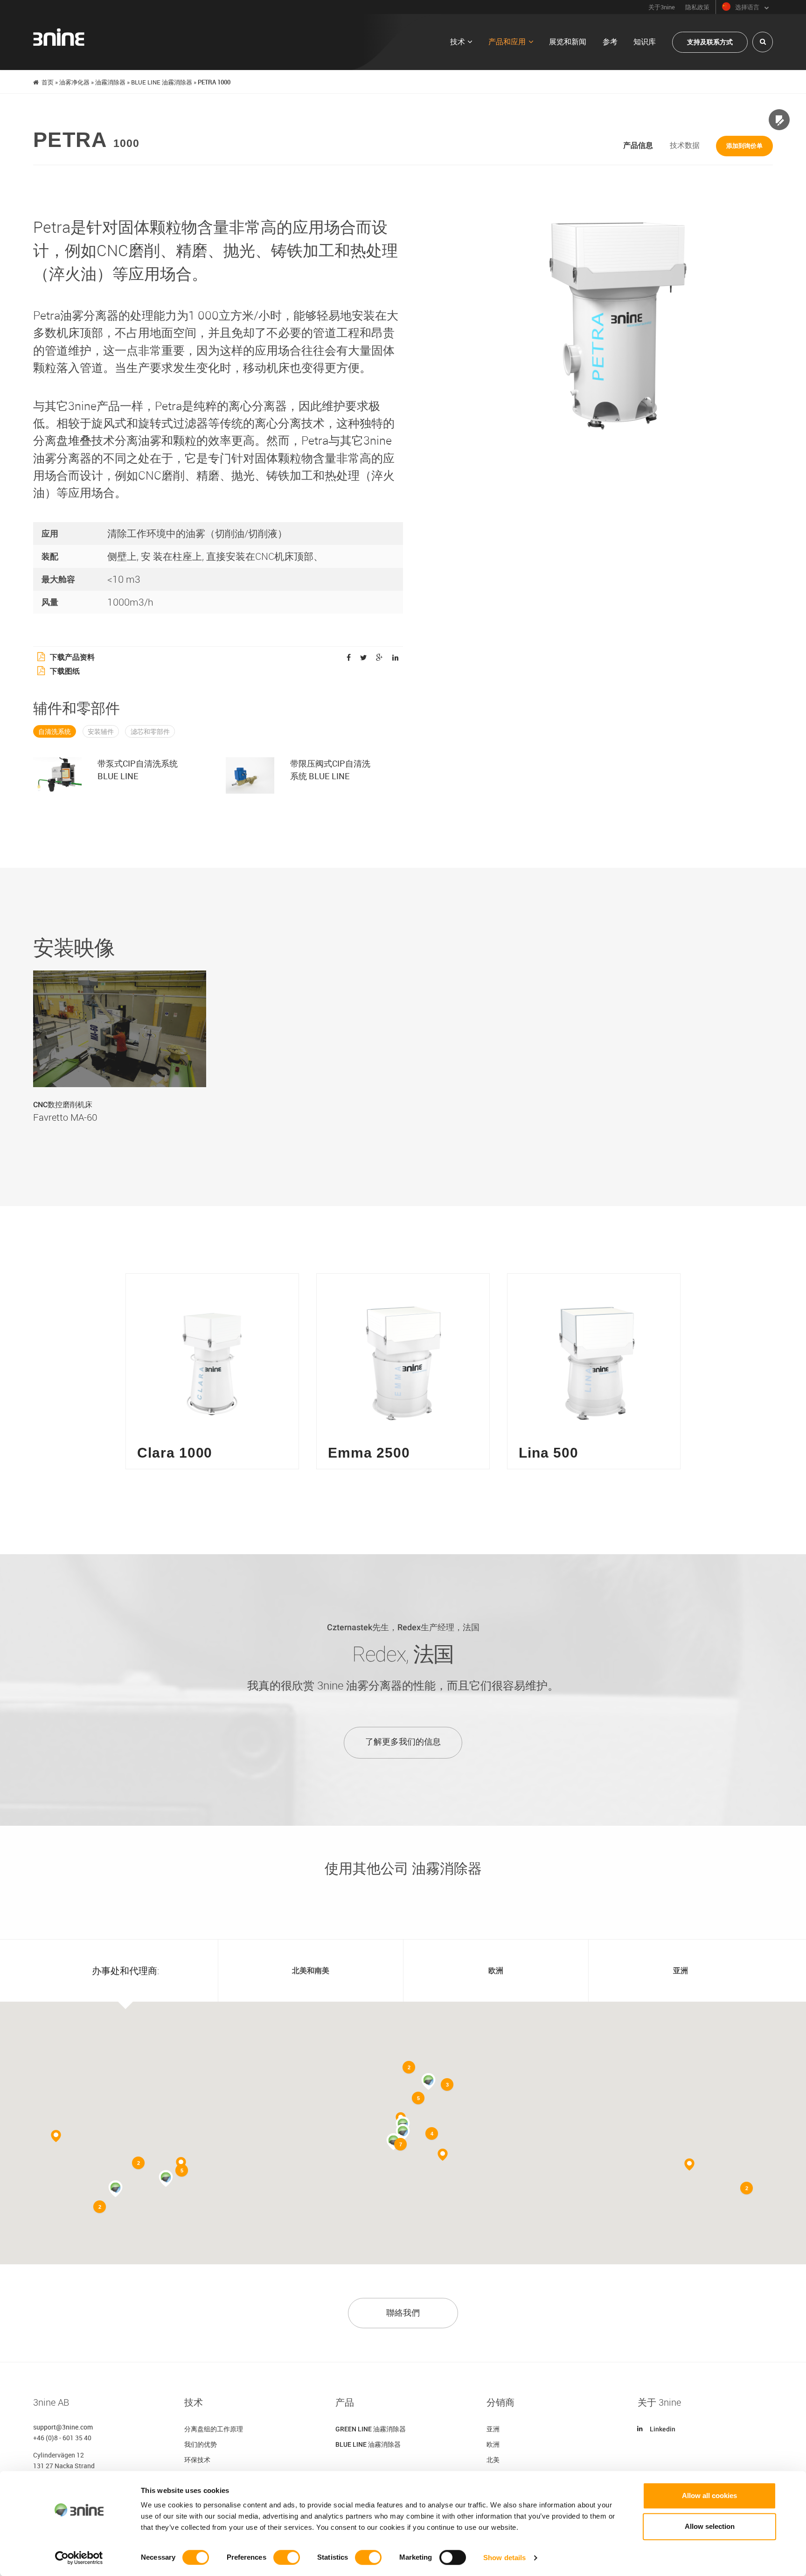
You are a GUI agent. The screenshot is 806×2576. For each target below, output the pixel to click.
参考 (610, 42)
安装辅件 (101, 732)
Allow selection (710, 2526)
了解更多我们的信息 (403, 1742)
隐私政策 (697, 7)
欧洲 (493, 2444)
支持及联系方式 (710, 42)
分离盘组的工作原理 (214, 2429)
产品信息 (638, 145)
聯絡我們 (403, 2313)
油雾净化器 (74, 82)
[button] (403, 2132)
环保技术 (197, 2460)
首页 (48, 82)
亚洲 (493, 2429)
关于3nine (662, 7)
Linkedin (663, 2429)
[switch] (287, 2557)
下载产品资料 (72, 657)
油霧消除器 (110, 82)
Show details (504, 2558)
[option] (120, 1055)
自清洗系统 (55, 732)
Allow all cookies (709, 2496)
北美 (493, 2460)
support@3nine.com (63, 2427)
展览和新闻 (568, 42)
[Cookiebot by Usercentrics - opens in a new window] (79, 2558)
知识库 (645, 42)
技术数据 (685, 145)
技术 (458, 42)
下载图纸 (65, 671)
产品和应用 (507, 42)
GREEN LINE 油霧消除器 (371, 2429)
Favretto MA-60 (65, 1117)
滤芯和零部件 (150, 732)
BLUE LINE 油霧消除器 (162, 82)
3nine (59, 37)
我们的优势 (201, 2444)
